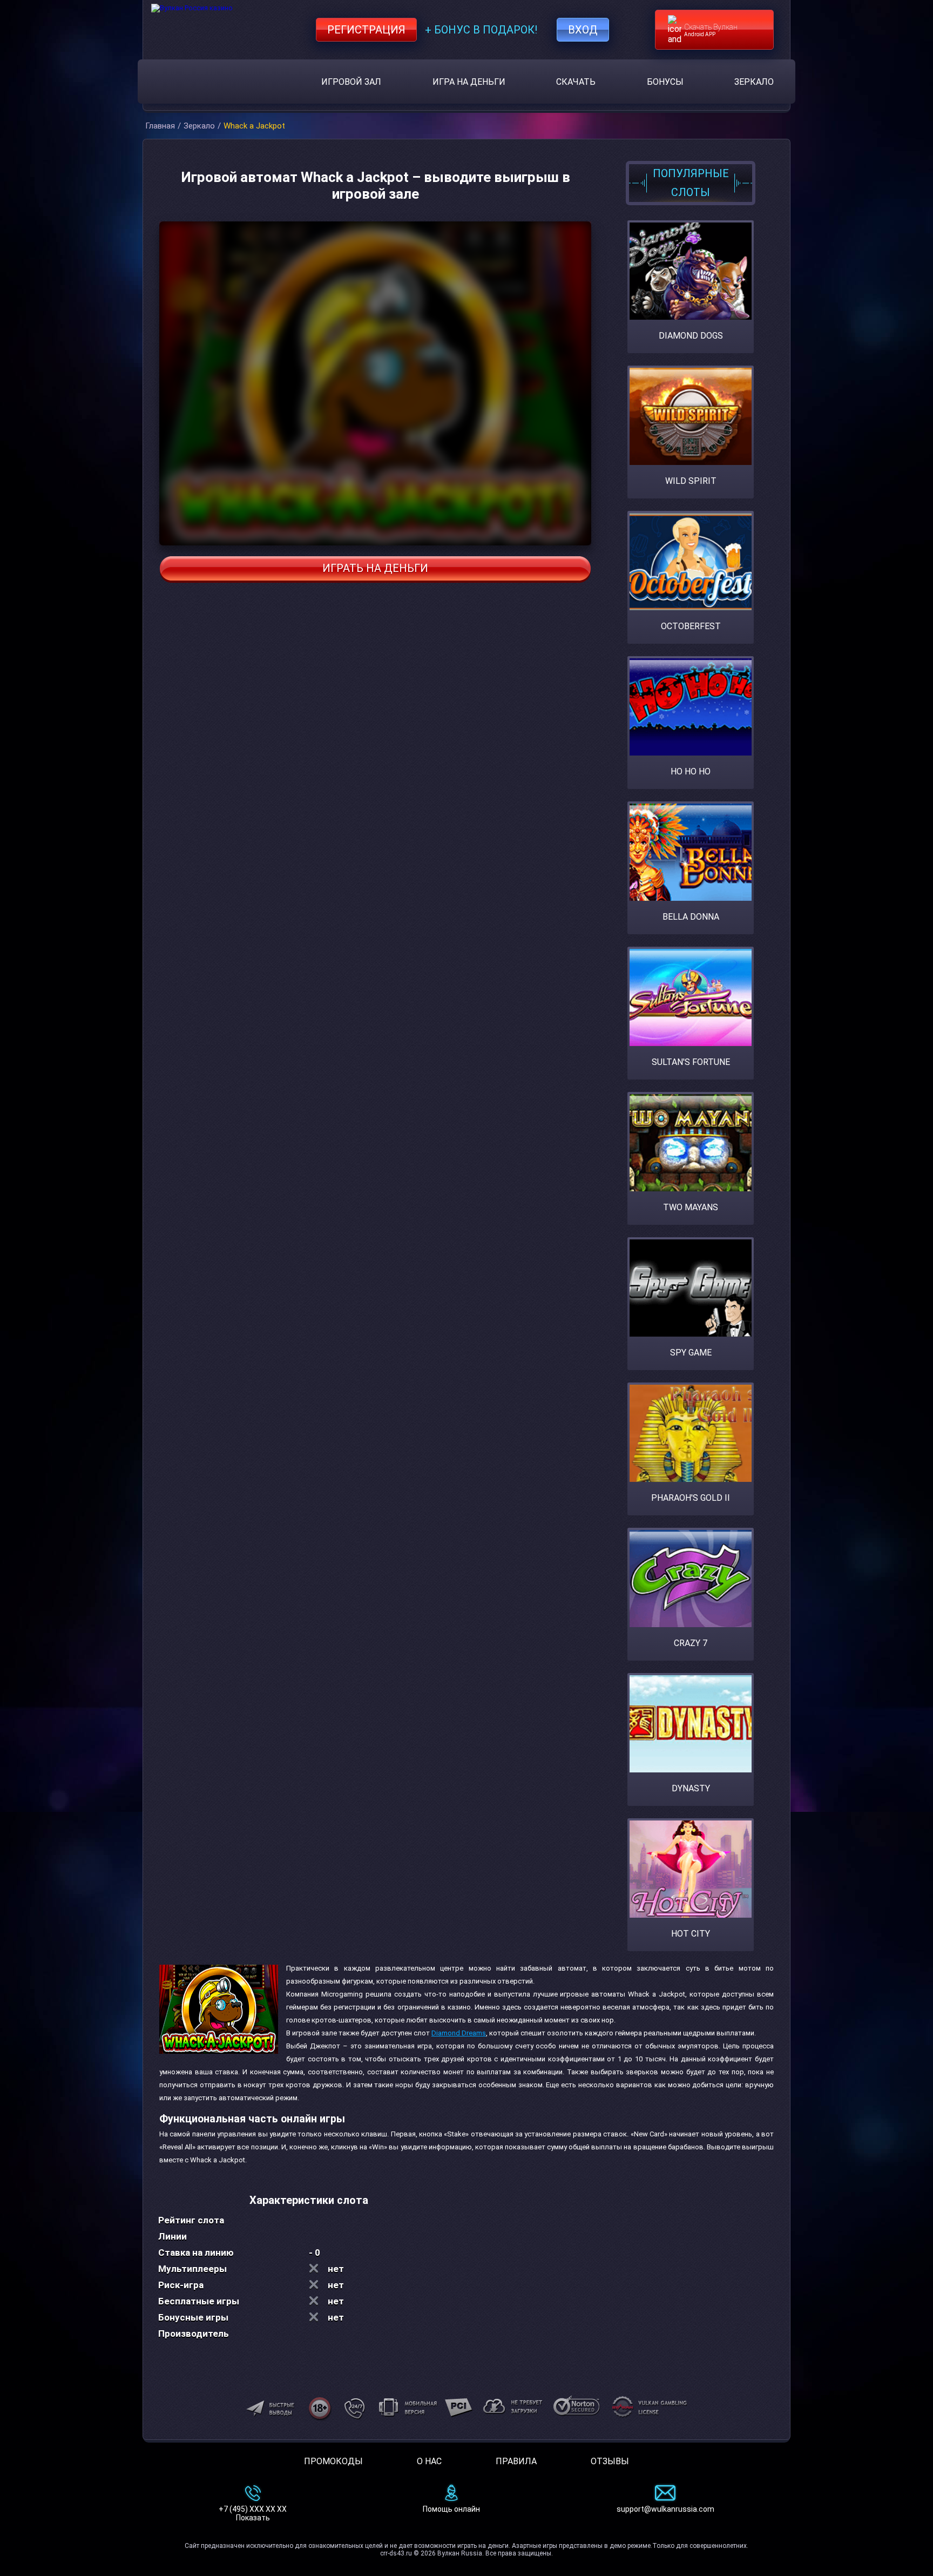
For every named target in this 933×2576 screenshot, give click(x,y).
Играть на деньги (375, 568)
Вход (583, 30)
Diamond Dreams (459, 2033)
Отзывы (610, 2461)
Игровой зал (351, 82)
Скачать (576, 82)
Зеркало (754, 82)
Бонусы (665, 82)
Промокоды (333, 2461)
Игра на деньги (469, 82)
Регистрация (366, 30)
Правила (516, 2461)
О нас (429, 2461)
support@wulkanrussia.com (665, 2509)
